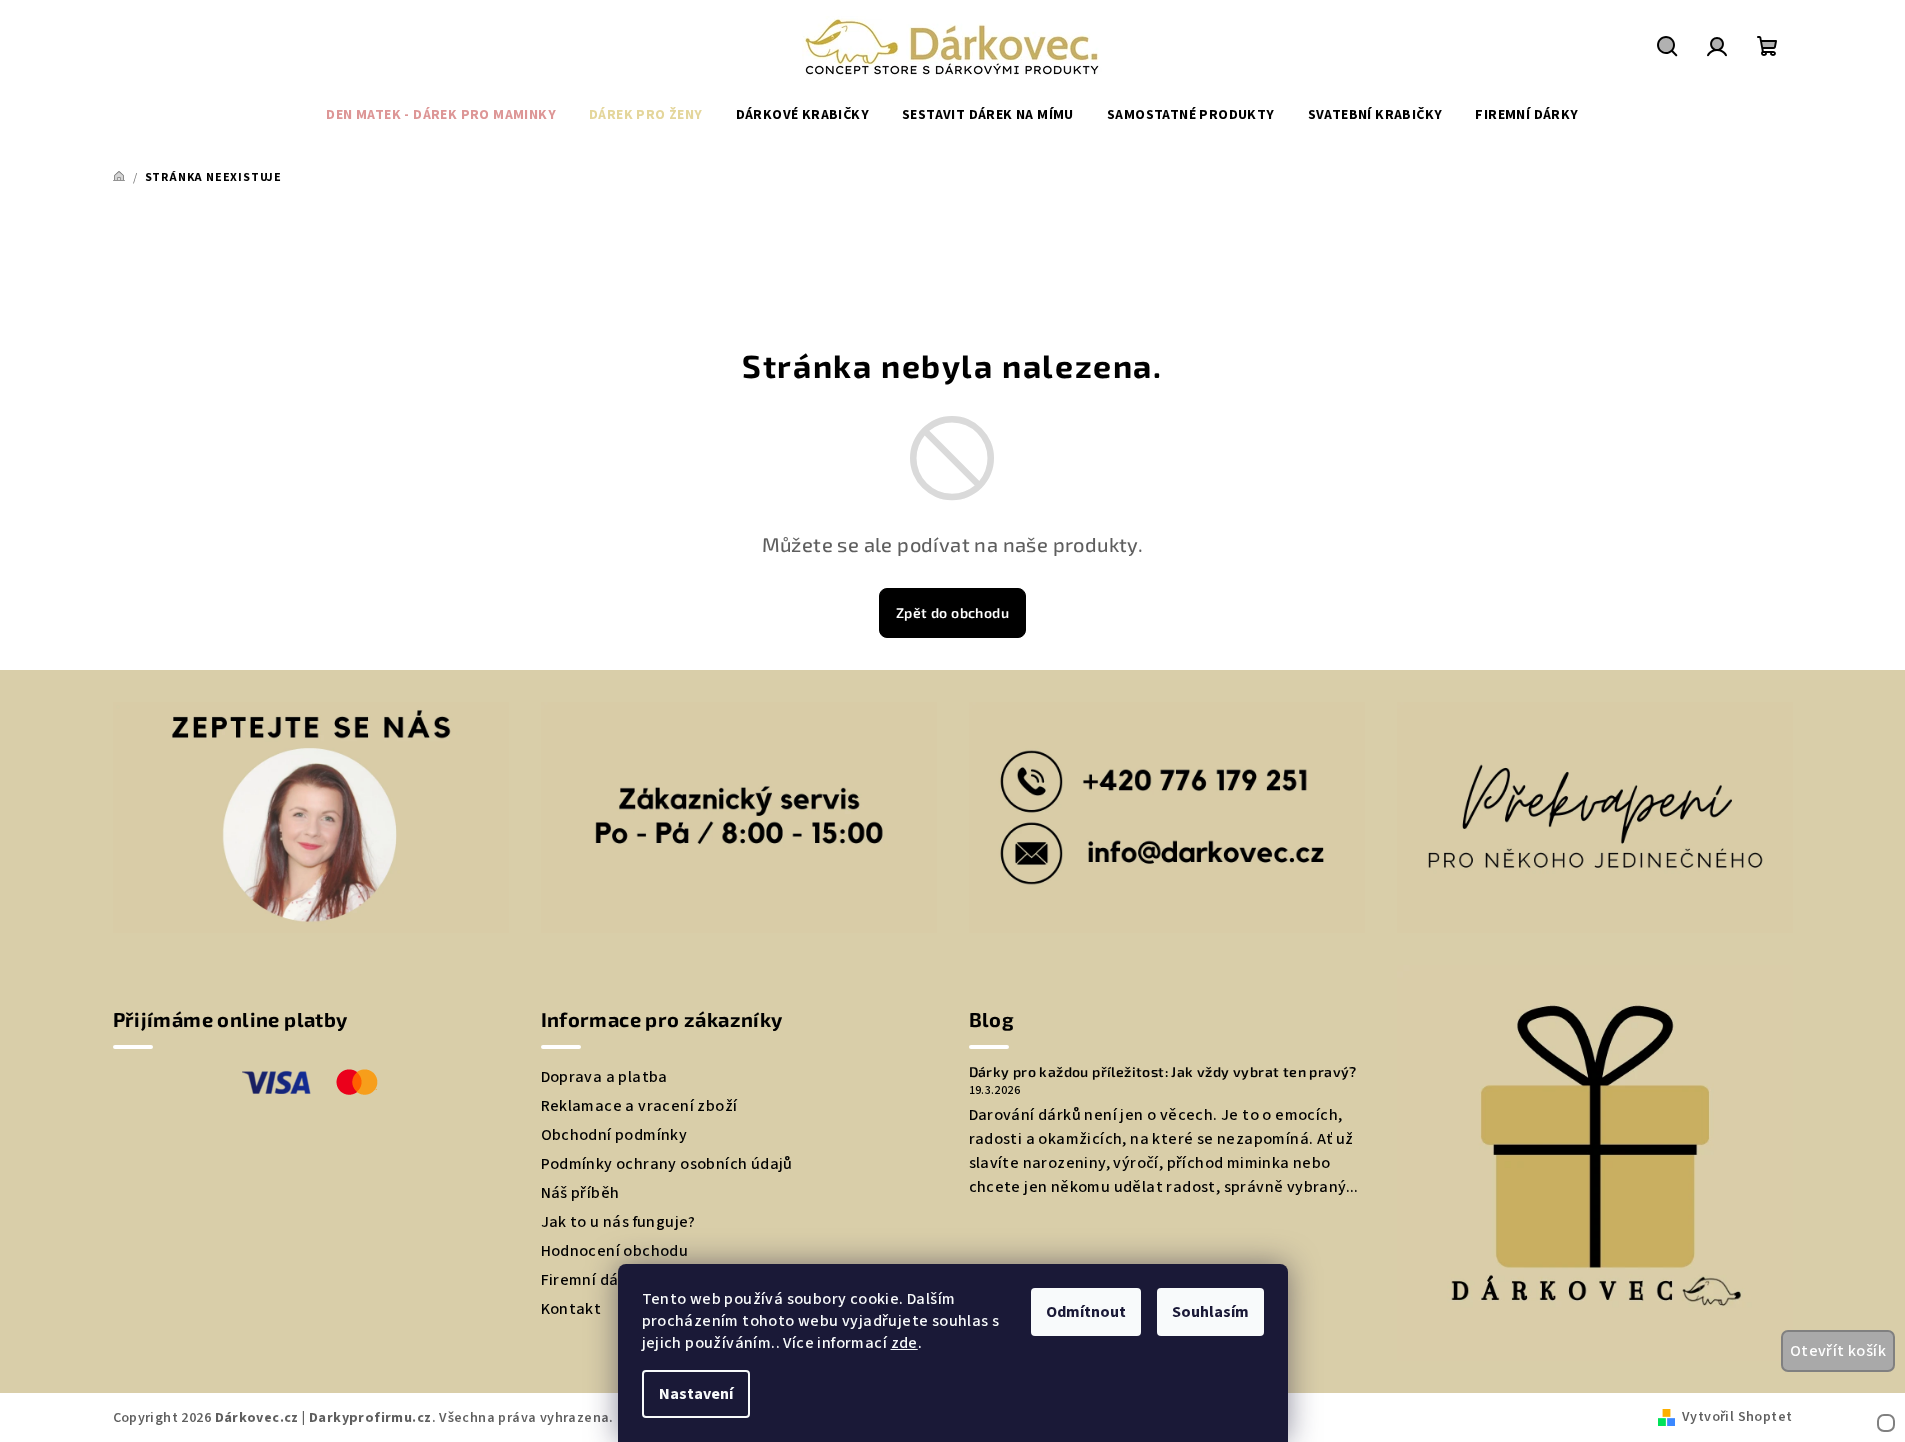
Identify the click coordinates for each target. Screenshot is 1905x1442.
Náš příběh (580, 1193)
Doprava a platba (604, 1077)
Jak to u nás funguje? (618, 1222)
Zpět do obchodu (952, 612)
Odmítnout (1086, 1312)
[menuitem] (441, 115)
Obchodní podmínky (614, 1135)
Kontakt (571, 1309)
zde (904, 1343)
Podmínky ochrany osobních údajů (667, 1164)
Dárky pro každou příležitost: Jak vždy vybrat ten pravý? (1163, 1072)
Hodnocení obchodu (615, 1251)
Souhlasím (1210, 1312)
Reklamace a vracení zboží (639, 1106)
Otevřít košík (1838, 1351)
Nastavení (696, 1394)
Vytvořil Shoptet (1737, 1417)
